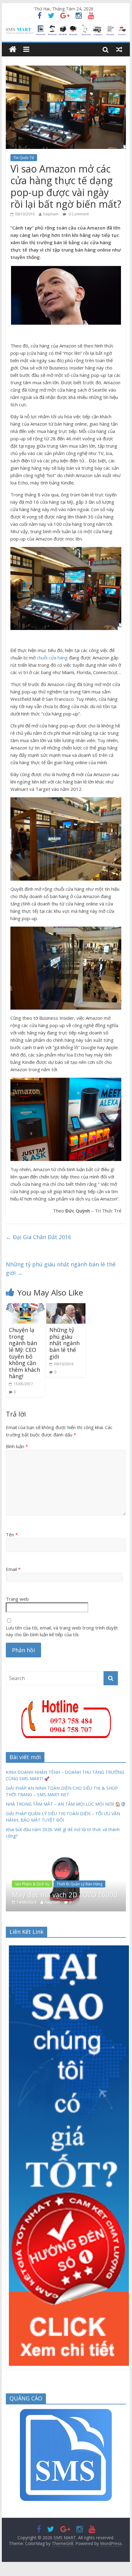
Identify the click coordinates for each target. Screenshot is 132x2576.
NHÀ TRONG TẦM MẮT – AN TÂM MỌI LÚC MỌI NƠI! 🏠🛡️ (66, 1804)
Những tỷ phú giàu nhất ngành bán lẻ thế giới (61, 1269)
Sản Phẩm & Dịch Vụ (32, 1884)
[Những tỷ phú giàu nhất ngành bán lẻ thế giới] (66, 1307)
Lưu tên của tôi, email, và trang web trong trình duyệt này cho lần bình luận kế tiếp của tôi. (62, 1631)
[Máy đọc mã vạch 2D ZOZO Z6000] (66, 1855)
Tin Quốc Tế (24, 158)
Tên (12, 1535)
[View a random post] (119, 49)
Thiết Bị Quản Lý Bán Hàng (79, 1884)
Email (13, 1569)
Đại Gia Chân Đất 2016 (38, 1237)
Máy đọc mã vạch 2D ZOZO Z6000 (65, 1895)
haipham (51, 214)
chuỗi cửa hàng (52, 658)
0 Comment (78, 214)
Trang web (17, 1599)
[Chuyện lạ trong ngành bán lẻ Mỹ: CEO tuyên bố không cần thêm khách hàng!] (25, 1307)
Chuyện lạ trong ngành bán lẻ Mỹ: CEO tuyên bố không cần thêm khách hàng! (25, 1353)
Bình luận (17, 1446)
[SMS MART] (66, 28)
